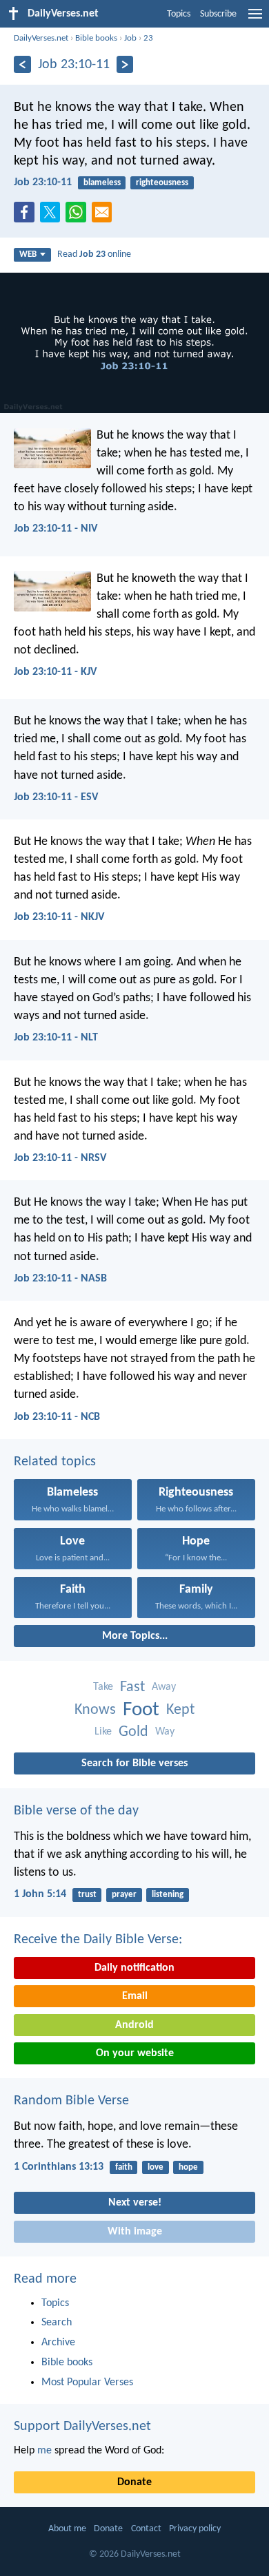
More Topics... (135, 1636)
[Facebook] (27, 216)
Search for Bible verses (134, 1763)
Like (103, 1732)
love (156, 2167)
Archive (58, 2343)
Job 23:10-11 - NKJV (59, 917)
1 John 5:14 (40, 1894)
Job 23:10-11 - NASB (60, 1279)
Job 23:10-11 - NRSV (60, 1158)
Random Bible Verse (71, 2101)
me (44, 2451)
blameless (102, 183)
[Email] (105, 216)
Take (103, 1687)
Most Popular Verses (87, 2383)
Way (165, 1732)
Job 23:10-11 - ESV (56, 797)
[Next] (125, 64)
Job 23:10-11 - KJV (55, 672)
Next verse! (135, 2203)
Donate (134, 2482)
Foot (141, 1710)
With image (135, 2232)
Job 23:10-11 (43, 182)
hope (188, 2167)
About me (67, 2529)
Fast (132, 1687)
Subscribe (218, 14)
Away (164, 1687)
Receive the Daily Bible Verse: (98, 1940)
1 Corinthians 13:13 (59, 2167)
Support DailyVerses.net (82, 2427)
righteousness (162, 183)
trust (87, 1895)
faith (124, 2167)
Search (57, 2323)
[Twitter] (53, 216)
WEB (28, 254)
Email (135, 1996)
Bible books (96, 38)
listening (168, 1895)
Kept (180, 1710)
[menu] (255, 19)
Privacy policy (195, 2529)
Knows (95, 1710)
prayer (124, 1895)
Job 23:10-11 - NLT (56, 1038)
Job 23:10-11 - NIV (56, 529)
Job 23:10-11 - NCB (57, 1417)
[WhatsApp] (79, 213)
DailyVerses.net (41, 38)
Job (130, 38)
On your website (135, 2053)
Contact (146, 2529)
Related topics (55, 1462)
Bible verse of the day (76, 1811)
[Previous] (22, 64)
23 (148, 38)
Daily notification (134, 1968)
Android (134, 2025)
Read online (94, 254)
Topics (179, 14)
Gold (133, 1732)
